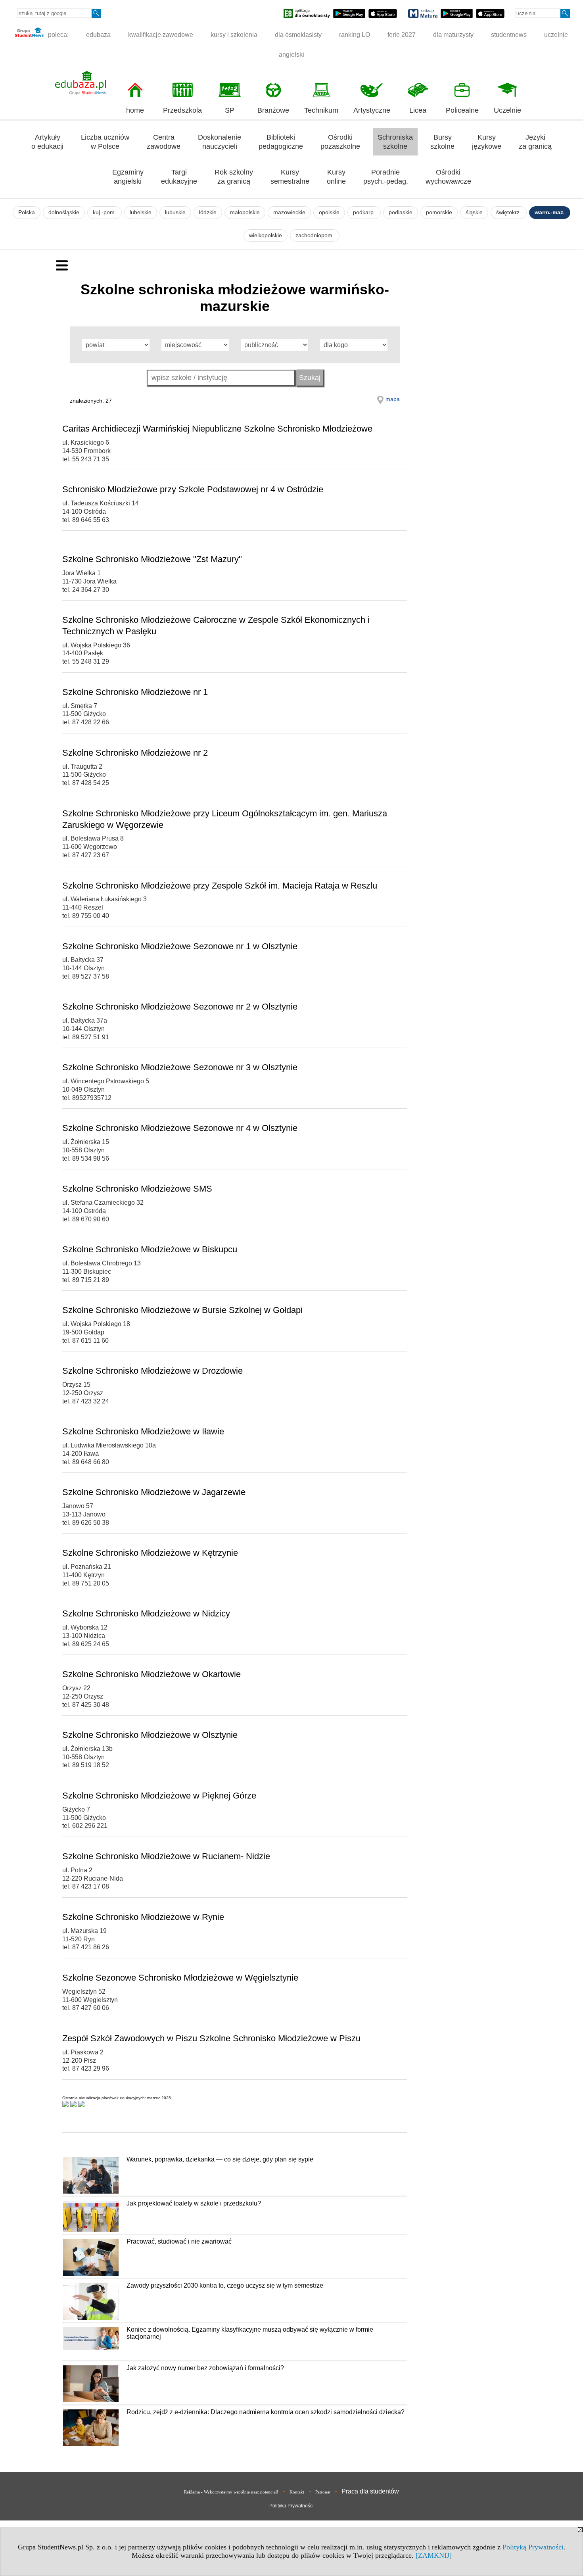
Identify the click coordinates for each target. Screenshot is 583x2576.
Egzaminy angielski (128, 177)
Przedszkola (182, 110)
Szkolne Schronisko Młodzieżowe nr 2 (135, 753)
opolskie (329, 212)
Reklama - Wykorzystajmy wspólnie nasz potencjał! (231, 2492)
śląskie (474, 212)
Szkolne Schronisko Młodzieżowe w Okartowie (152, 1674)
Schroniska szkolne (395, 142)
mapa (393, 399)
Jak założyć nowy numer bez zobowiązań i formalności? (205, 2368)
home (135, 110)
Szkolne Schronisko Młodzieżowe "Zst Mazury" (152, 559)
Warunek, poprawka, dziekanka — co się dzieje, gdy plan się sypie (220, 2159)
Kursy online (336, 177)
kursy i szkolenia (234, 35)
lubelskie (141, 212)
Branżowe (273, 110)
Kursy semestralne (290, 177)
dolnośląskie (64, 212)
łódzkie (208, 212)
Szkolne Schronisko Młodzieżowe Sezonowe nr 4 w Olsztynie (180, 1128)
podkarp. (364, 212)
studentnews (509, 35)
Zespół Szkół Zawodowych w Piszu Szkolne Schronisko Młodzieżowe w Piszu (211, 2038)
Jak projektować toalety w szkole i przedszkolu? (194, 2203)
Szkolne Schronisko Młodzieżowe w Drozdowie (152, 1371)
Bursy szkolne (442, 142)
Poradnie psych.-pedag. (386, 177)
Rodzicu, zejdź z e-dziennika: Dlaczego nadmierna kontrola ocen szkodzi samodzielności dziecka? (266, 2412)
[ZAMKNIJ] (434, 2555)
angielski (291, 55)
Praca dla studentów (370, 2491)
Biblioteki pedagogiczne (281, 142)
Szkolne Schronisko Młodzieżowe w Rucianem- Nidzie (166, 1856)
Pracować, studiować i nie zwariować (179, 2241)
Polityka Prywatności (291, 2506)
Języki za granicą (535, 142)
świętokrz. (509, 212)
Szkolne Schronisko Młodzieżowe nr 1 (135, 692)
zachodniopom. (315, 235)
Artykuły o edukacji (47, 142)
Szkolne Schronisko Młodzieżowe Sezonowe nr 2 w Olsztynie (180, 1007)
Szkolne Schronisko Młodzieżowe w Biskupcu (150, 1249)
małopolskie (245, 212)
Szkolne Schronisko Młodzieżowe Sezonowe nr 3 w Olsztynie (180, 1067)
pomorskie (439, 212)
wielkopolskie (266, 235)
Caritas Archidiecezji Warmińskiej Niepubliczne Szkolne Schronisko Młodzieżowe (217, 429)
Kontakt (297, 2492)
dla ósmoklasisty (298, 35)
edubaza (98, 35)
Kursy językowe (487, 142)
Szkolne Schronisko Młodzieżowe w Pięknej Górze (159, 1796)
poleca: (58, 35)
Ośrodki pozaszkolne (340, 142)
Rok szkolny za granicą (234, 177)
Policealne (462, 110)
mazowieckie (289, 212)
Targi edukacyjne (179, 177)
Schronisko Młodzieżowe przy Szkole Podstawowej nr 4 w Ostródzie (193, 489)
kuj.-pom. (105, 212)
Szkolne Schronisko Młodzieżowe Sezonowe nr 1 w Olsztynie (180, 946)
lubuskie (175, 212)
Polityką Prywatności (533, 2547)
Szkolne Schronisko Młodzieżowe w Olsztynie (150, 1735)
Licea (418, 110)
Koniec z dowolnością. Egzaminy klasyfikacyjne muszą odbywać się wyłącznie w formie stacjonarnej (250, 2333)
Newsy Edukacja (86, 2126)
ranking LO (355, 35)
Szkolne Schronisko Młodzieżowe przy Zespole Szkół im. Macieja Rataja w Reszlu (220, 886)
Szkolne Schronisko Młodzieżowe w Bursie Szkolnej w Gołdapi (182, 1310)
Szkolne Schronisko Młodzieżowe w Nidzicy (146, 1613)
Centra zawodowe (164, 142)
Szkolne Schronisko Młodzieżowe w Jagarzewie (154, 1492)
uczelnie (556, 35)
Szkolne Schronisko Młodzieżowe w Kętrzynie (150, 1553)
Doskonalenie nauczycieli (220, 142)
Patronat (323, 2492)
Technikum (321, 110)
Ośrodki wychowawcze (448, 177)
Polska (27, 212)
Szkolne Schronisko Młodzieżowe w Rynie (143, 1917)
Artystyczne (372, 110)
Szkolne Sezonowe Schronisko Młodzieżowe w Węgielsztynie (180, 1978)
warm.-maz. (550, 212)
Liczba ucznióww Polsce (105, 142)
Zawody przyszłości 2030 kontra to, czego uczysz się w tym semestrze (225, 2285)
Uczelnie (507, 110)
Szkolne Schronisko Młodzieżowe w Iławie (143, 1431)
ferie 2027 (402, 35)
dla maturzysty (453, 35)
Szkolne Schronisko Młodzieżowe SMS (137, 1189)
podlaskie (401, 212)
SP (230, 110)
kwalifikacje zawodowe (161, 35)
